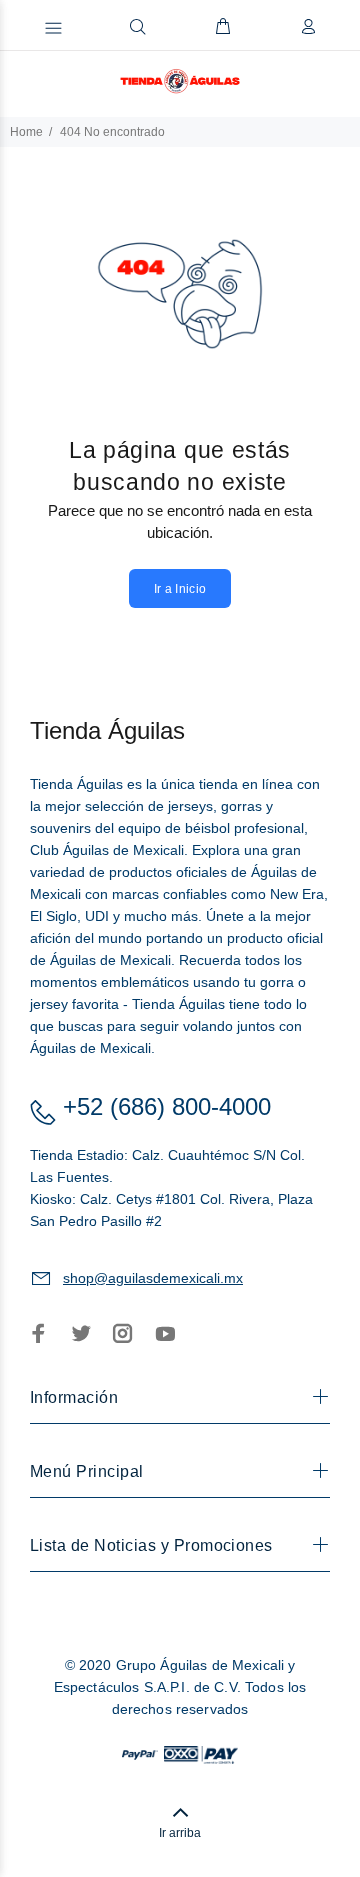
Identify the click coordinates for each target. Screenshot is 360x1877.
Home (26, 132)
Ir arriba (180, 1833)
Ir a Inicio (180, 589)
